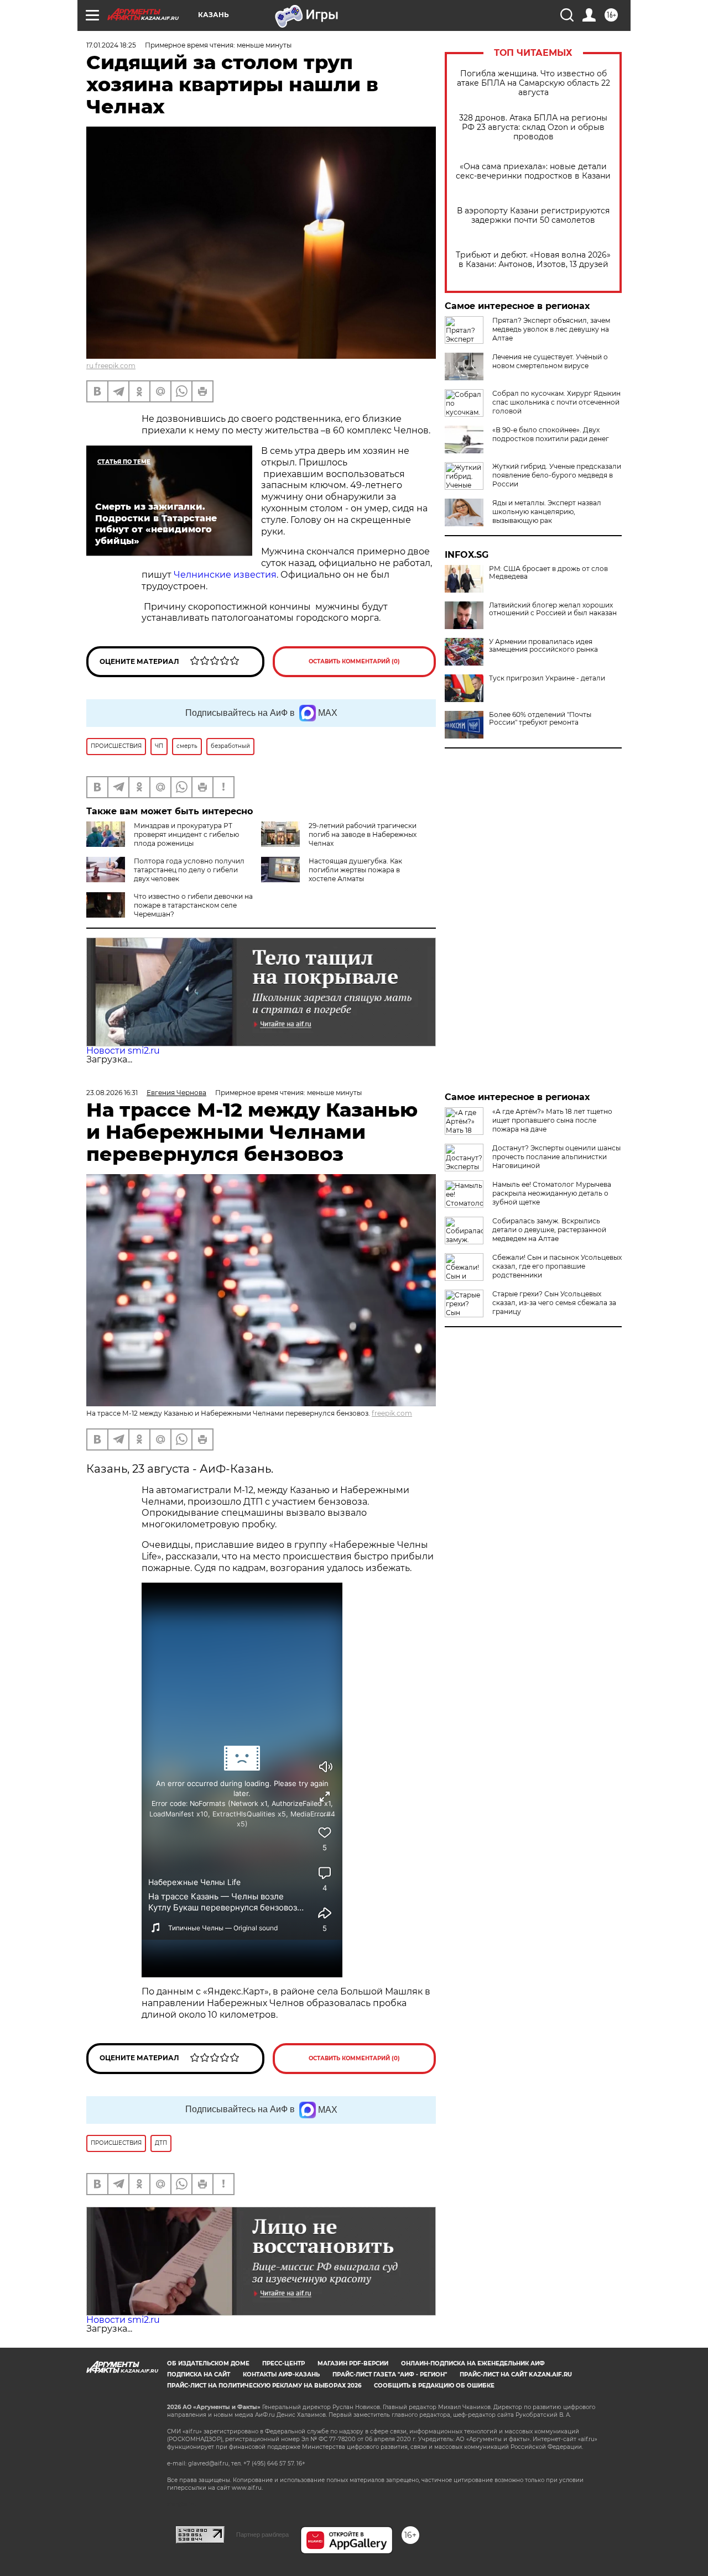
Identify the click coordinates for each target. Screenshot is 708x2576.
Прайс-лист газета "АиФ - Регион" (390, 2375)
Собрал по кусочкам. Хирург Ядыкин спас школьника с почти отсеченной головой (556, 402)
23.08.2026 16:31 (112, 1093)
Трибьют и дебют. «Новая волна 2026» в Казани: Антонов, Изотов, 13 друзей (533, 260)
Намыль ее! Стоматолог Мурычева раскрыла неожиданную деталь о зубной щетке (552, 1193)
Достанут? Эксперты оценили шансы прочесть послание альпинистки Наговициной (556, 1157)
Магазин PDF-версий (353, 2363)
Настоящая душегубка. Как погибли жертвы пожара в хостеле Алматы (355, 870)
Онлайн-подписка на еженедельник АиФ (473, 2363)
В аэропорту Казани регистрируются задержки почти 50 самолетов (533, 216)
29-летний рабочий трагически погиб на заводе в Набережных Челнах (363, 834)
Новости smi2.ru (123, 1051)
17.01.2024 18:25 (111, 45)
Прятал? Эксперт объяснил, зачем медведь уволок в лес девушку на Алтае (551, 329)
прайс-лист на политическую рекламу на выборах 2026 (264, 2386)
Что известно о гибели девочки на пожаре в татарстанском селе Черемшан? (193, 905)
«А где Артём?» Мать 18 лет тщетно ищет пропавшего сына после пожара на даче (552, 1120)
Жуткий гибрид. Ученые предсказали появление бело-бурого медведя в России (557, 475)
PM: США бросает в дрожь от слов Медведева (548, 573)
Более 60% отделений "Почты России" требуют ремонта (540, 719)
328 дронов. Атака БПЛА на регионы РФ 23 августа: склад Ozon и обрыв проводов (533, 127)
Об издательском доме (208, 2363)
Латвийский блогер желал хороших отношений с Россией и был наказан (553, 609)
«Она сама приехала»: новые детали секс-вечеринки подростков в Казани (533, 171)
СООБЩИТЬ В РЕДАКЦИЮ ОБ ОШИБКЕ (434, 2386)
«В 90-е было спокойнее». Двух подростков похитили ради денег (551, 434)
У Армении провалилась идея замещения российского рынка (543, 646)
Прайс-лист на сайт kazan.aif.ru (516, 2375)
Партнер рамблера (262, 2535)
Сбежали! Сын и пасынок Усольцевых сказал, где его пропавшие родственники (557, 1266)
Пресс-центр (283, 2363)
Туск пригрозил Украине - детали (547, 678)
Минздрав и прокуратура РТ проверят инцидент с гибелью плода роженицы (186, 834)
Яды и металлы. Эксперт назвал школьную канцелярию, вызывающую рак (547, 512)
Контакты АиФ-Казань (281, 2375)
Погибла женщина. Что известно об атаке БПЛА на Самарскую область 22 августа (533, 83)
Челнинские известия (225, 575)
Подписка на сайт (199, 2375)
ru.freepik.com (111, 366)
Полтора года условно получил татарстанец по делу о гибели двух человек (189, 870)
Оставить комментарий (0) (354, 661)
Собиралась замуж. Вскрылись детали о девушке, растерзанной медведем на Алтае (549, 1230)
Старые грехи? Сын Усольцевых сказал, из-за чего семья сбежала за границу (554, 1303)
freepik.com (392, 1413)
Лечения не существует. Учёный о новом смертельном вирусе (550, 361)
